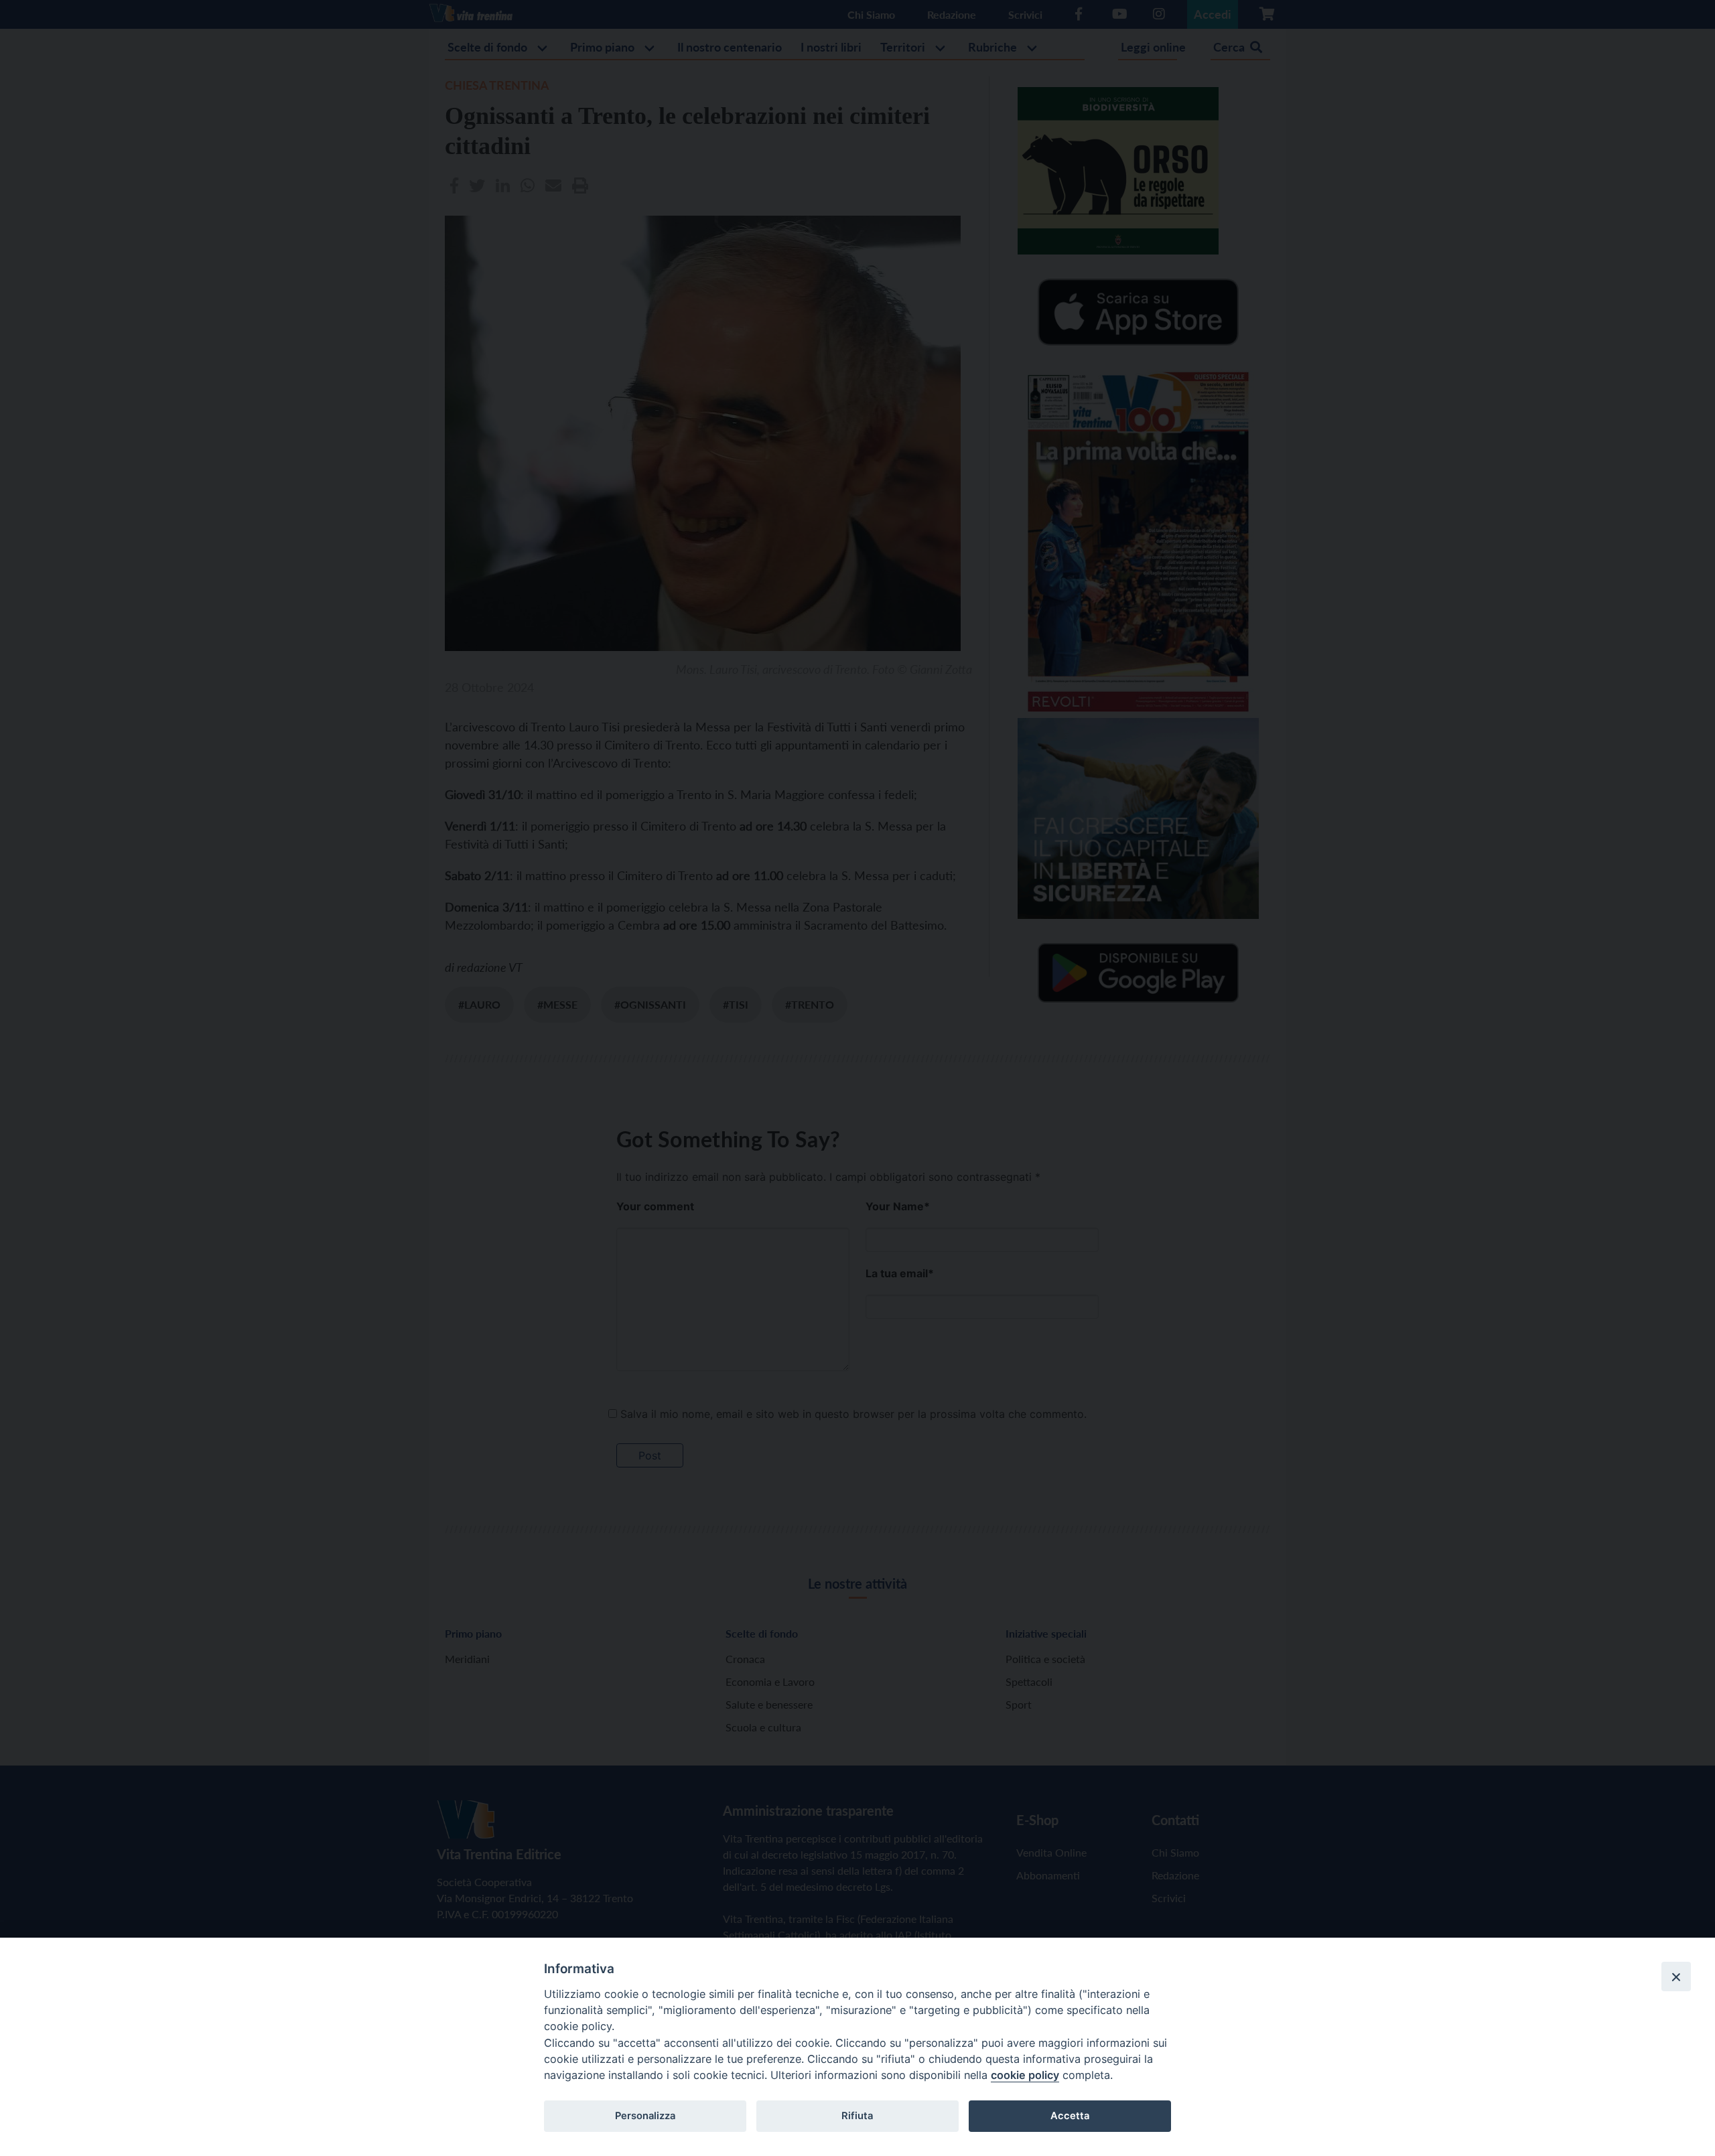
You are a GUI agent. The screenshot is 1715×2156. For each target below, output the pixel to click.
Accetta (1070, 2116)
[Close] (1676, 1977)
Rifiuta (857, 2116)
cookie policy (1025, 2075)
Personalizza (645, 2116)
